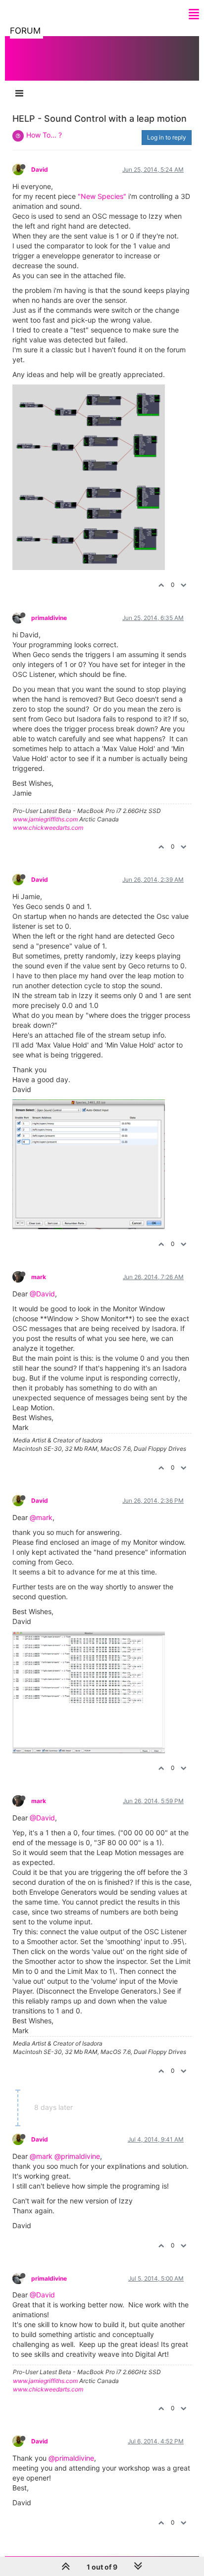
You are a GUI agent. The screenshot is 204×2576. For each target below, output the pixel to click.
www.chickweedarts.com (48, 828)
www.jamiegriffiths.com (45, 819)
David (40, 169)
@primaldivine (77, 2156)
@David (42, 1294)
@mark (41, 1517)
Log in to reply (167, 137)
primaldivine (49, 618)
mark (39, 1277)
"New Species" (102, 196)
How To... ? (44, 135)
